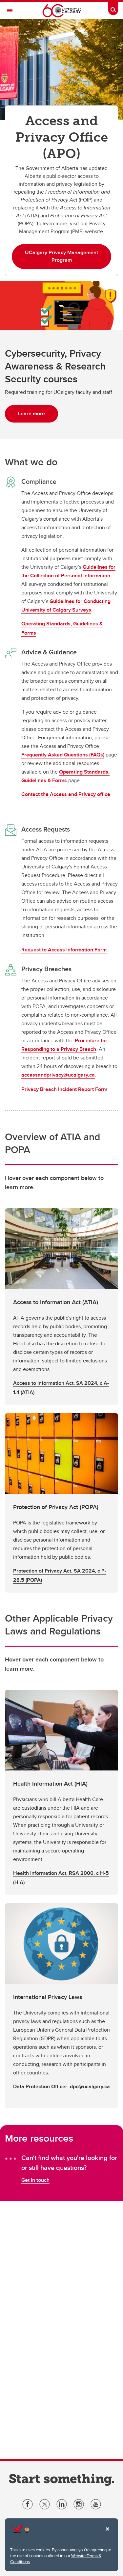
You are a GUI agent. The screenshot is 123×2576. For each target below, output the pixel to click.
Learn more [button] (31, 413)
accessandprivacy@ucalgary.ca (58, 1075)
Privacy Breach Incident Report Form (64, 1089)
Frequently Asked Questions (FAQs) (63, 755)
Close (107, 2534)
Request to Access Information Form (64, 950)
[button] (61, 1307)
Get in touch (35, 2180)
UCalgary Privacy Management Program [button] (61, 256)
